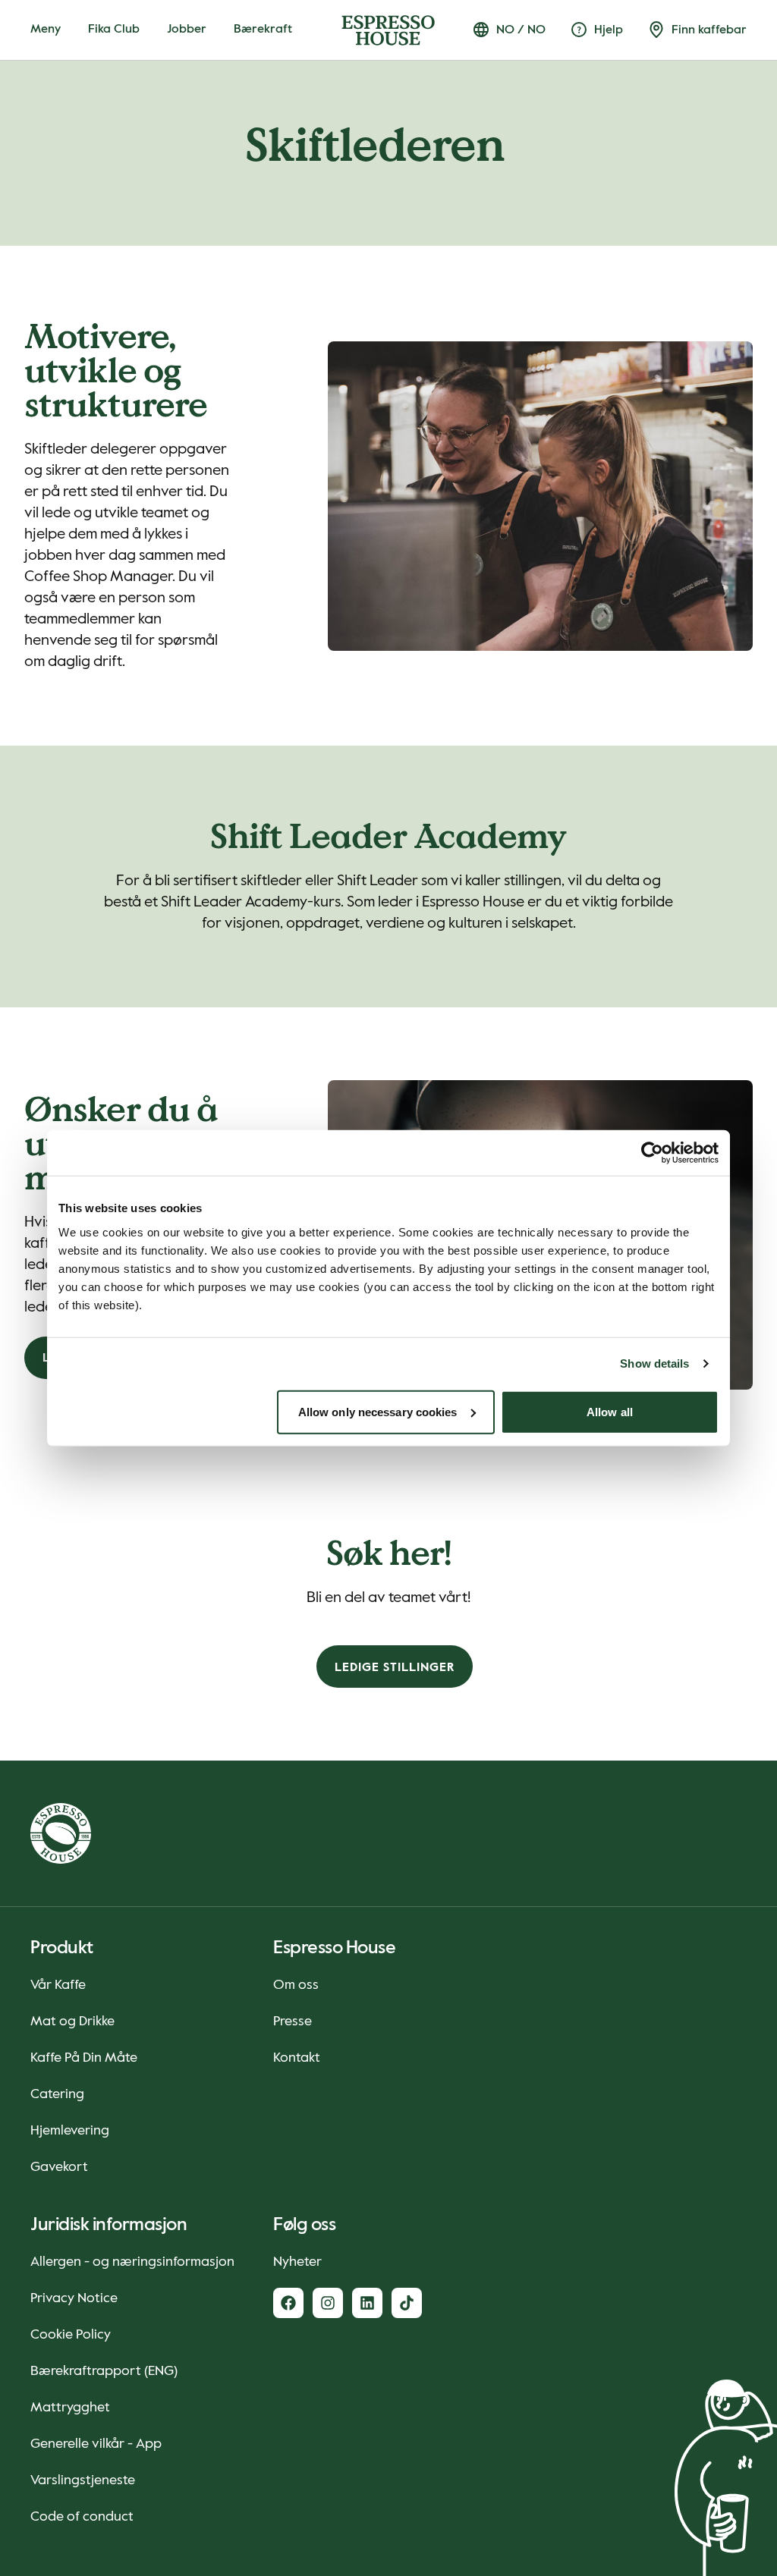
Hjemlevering (70, 2131)
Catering (57, 2094)
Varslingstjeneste (83, 2480)
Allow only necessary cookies (378, 1411)
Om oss (296, 1985)
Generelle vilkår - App (96, 2444)
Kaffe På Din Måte (84, 2058)
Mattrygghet (70, 2408)
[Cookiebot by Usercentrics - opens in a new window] (652, 1153)
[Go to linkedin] (367, 2303)
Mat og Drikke (72, 2022)
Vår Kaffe (58, 1985)
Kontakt (297, 2058)
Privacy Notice (74, 2298)
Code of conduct (82, 2517)
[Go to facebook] (288, 2303)
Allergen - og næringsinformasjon (132, 2262)
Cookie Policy (71, 2335)
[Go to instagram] (328, 2303)
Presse (293, 2022)
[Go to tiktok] (407, 2303)
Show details (654, 1363)
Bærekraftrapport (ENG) (104, 2371)
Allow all (610, 1411)
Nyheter (297, 2262)
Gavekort (59, 2167)
